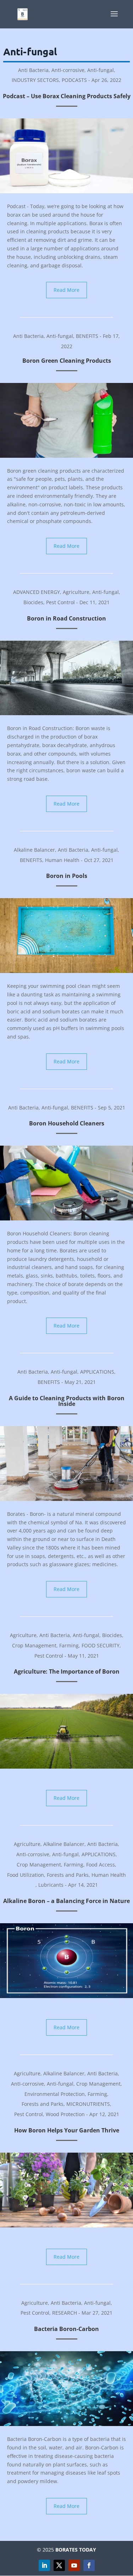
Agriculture (76, 592)
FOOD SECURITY (101, 1645)
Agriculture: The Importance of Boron (67, 1671)
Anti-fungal (101, 70)
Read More (66, 290)
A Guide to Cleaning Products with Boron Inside (67, 1401)
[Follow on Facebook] (89, 2565)
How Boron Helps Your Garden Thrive (67, 2130)
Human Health (62, 860)
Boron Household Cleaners (67, 1123)
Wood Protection (65, 2114)
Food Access (101, 1865)
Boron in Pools (67, 876)
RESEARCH (65, 2313)
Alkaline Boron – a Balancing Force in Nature (66, 1901)
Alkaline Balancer (34, 850)
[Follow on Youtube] (74, 2565)
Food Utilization (26, 1875)
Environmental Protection (55, 2094)
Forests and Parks (68, 1875)
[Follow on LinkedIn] (44, 2565)
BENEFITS (87, 336)
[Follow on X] (59, 2565)
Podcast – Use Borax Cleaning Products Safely (67, 96)
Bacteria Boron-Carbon (66, 2329)
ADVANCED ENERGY (37, 592)
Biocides (33, 602)
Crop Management (34, 1645)
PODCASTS (74, 80)
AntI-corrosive (68, 70)
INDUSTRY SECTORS (35, 80)
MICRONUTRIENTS (88, 2104)
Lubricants (51, 1885)
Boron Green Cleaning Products (67, 361)
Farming (69, 1645)
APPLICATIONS (97, 1372)
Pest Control (60, 602)
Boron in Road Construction (66, 618)
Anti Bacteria (33, 70)
